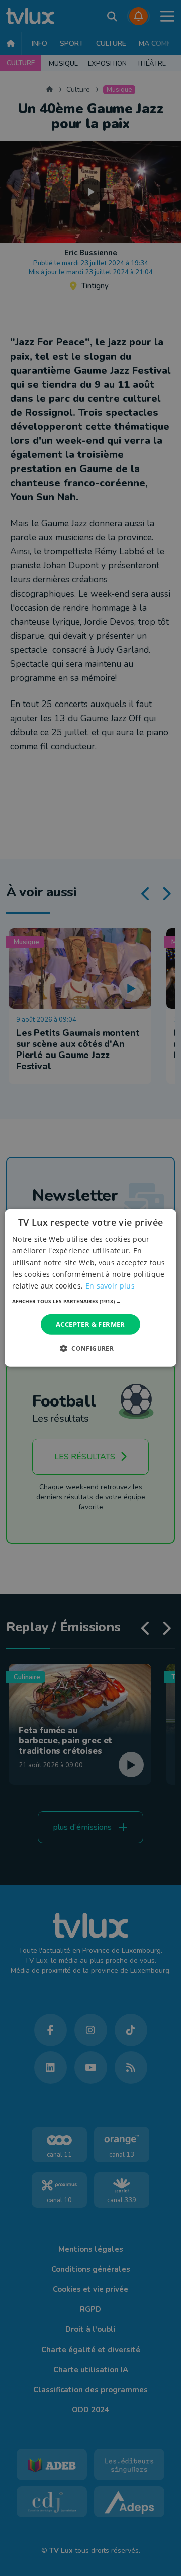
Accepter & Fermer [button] (90, 1324)
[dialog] (90, 1288)
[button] (90, 1301)
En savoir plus (110, 1286)
